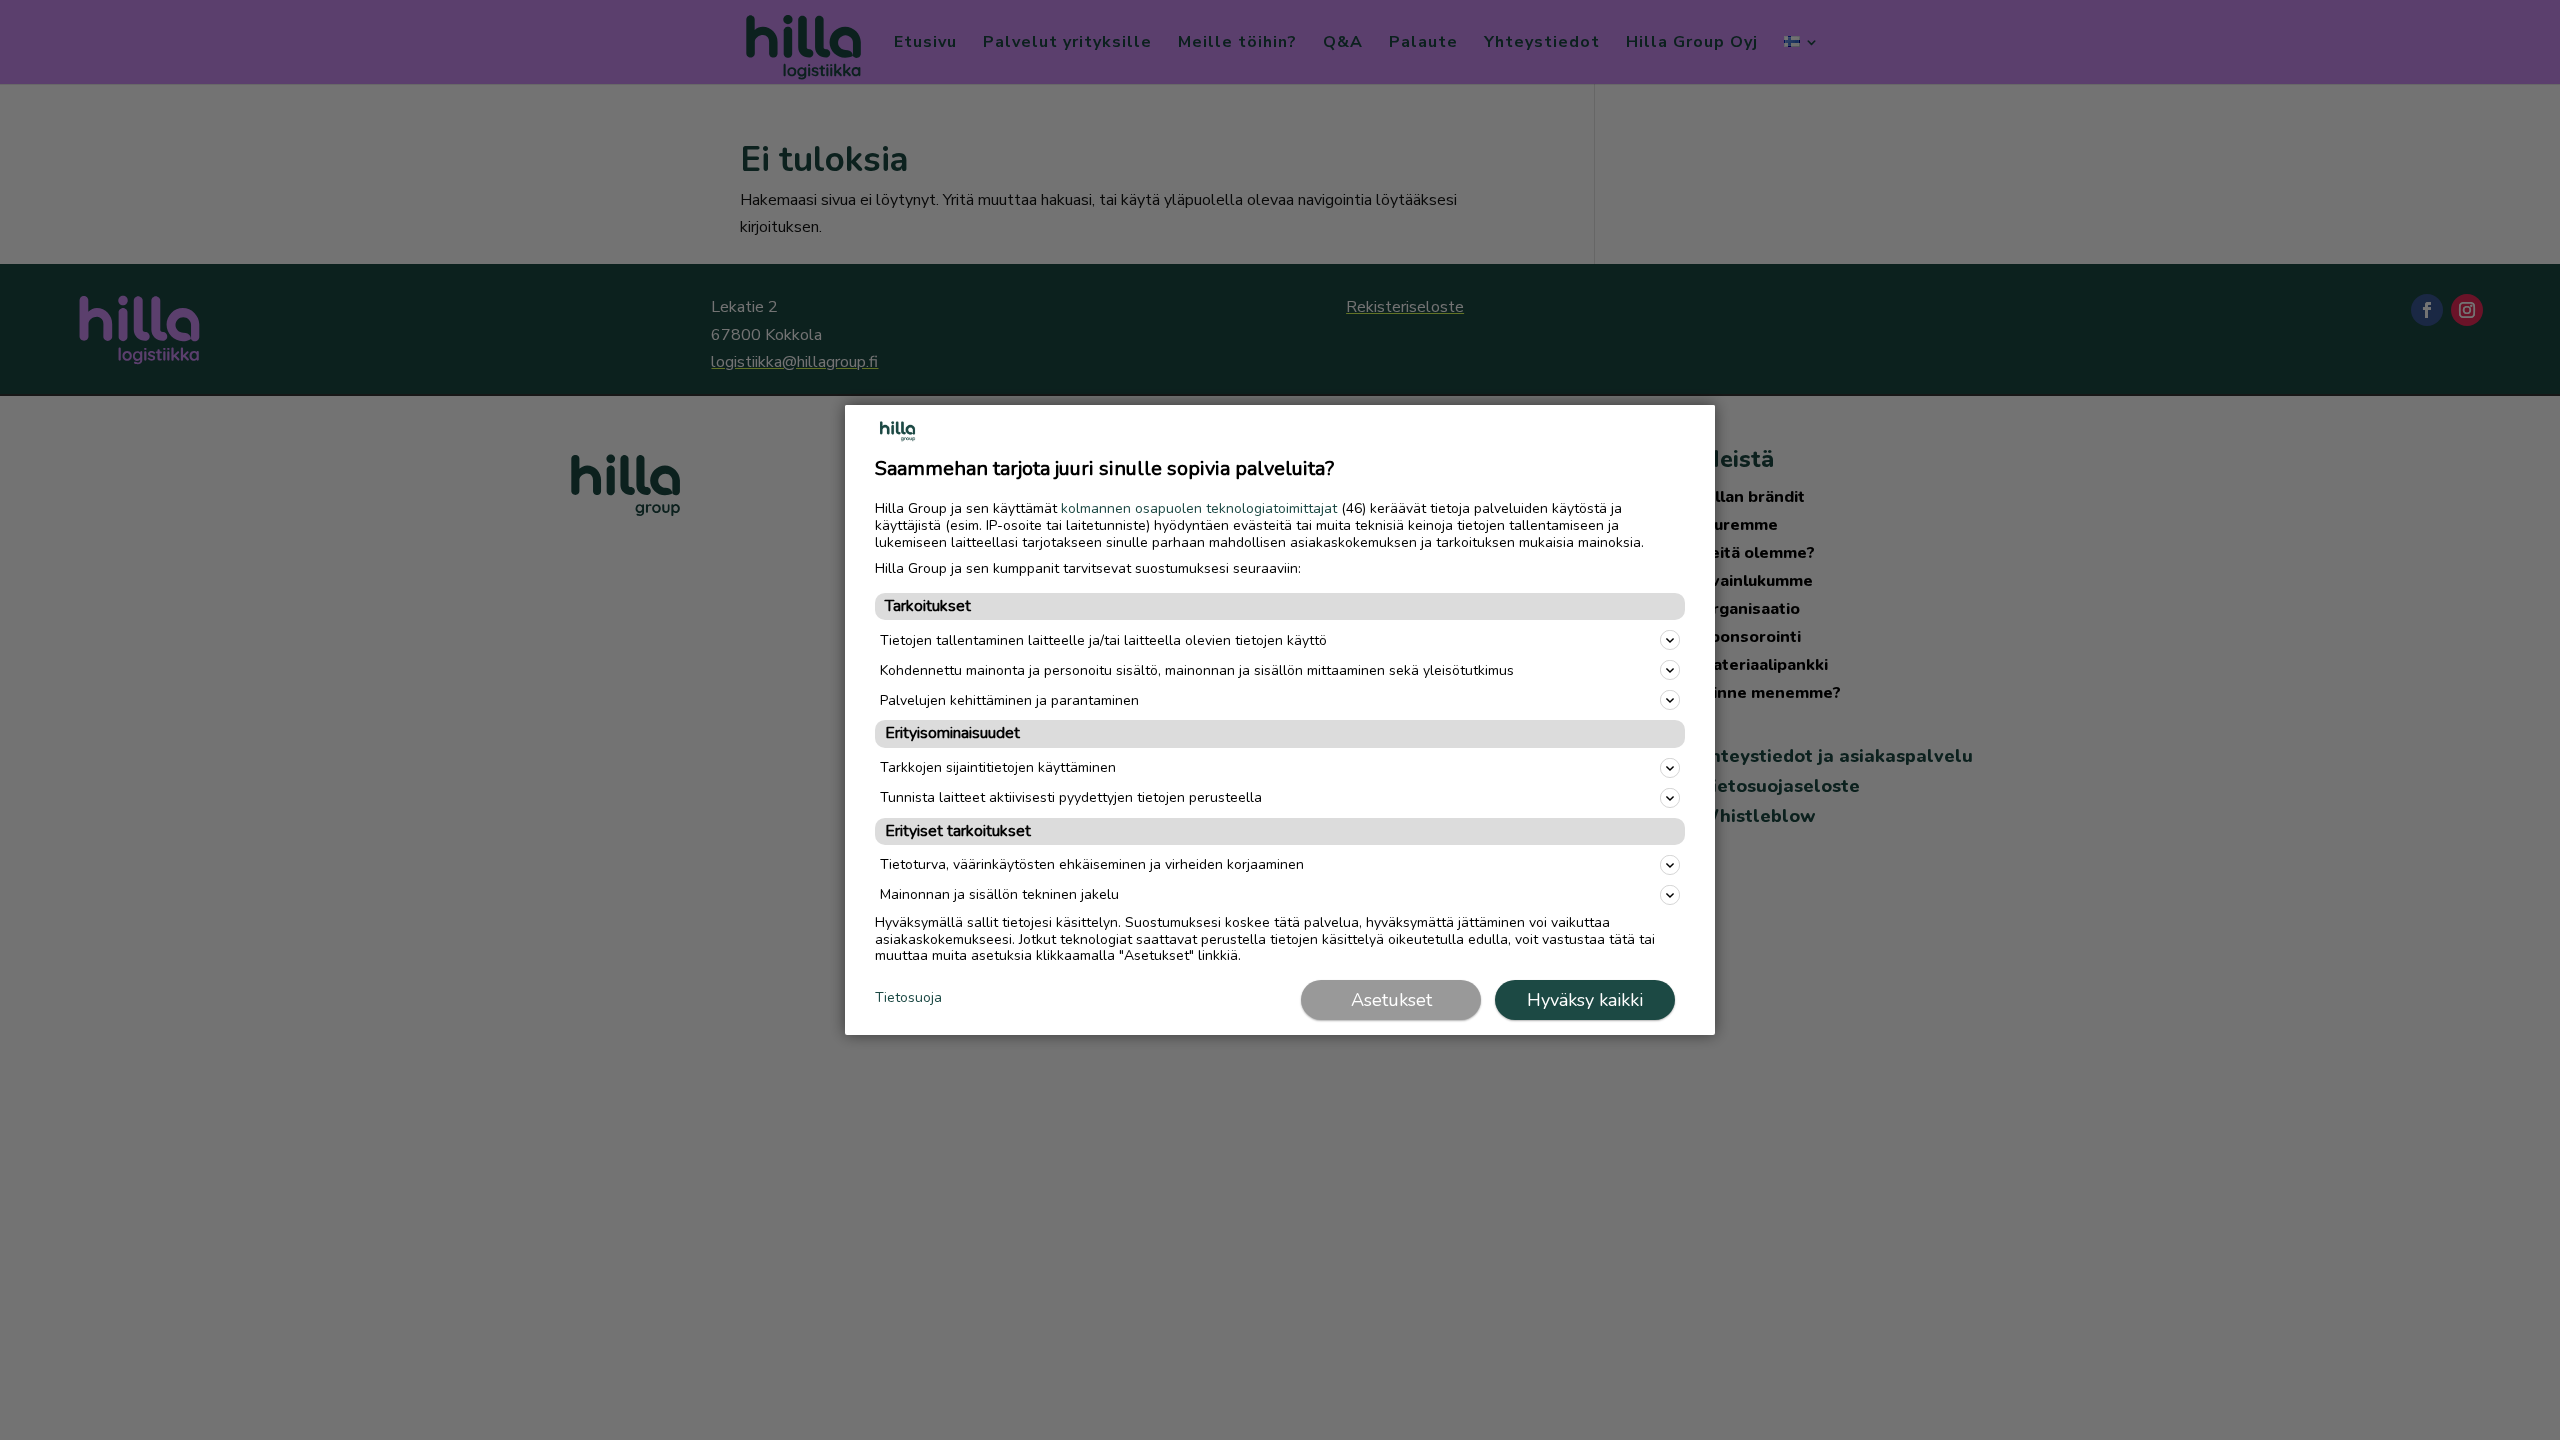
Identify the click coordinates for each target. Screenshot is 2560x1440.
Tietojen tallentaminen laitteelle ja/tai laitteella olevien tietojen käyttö (1103, 640)
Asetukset (1391, 1000)
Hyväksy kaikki (1585, 1000)
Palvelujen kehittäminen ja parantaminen (1009, 700)
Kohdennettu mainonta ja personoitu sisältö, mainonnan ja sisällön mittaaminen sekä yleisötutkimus (1197, 670)
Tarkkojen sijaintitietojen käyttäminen (998, 767)
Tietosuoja (908, 998)
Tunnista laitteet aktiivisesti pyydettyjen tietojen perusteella (1071, 797)
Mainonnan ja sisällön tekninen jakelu (999, 894)
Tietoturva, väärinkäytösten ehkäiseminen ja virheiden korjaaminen (1092, 864)
